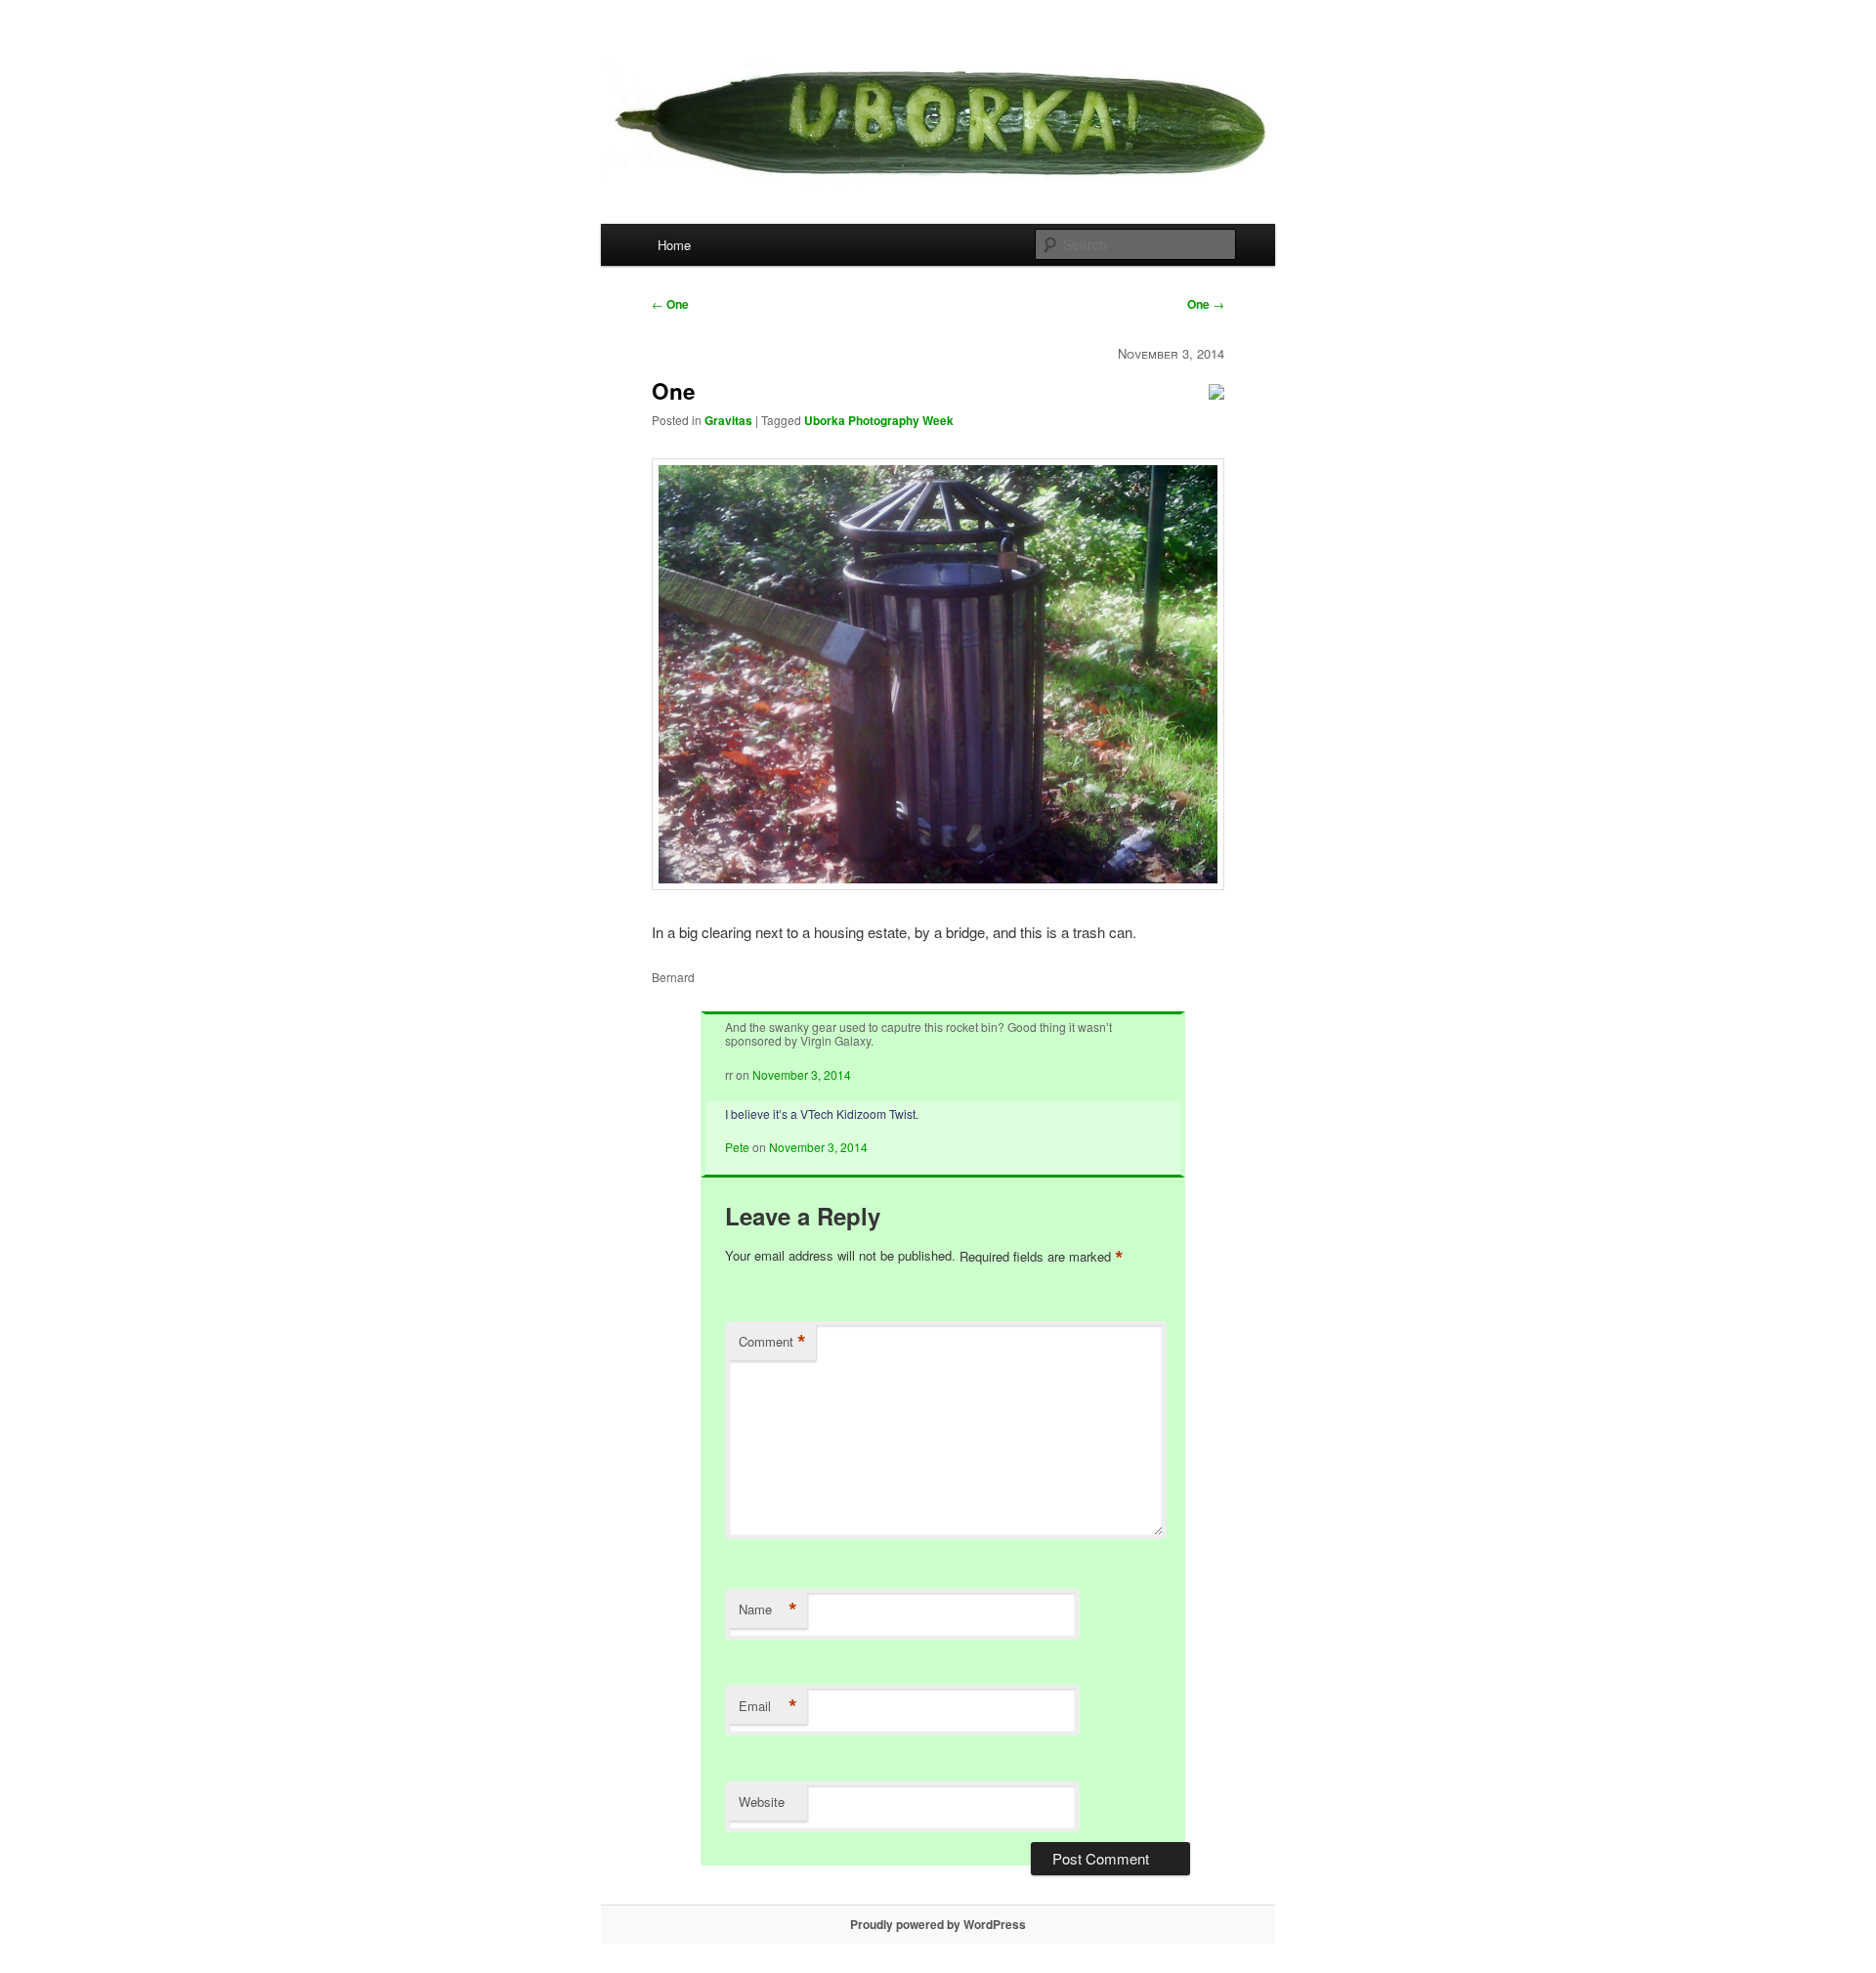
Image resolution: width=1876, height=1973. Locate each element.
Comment (772, 1342)
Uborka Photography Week (879, 420)
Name (768, 1609)
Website (762, 1801)
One (670, 304)
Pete (737, 1147)
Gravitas (728, 420)
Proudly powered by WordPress (938, 1924)
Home (674, 245)
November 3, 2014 (802, 1074)
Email (768, 1706)
